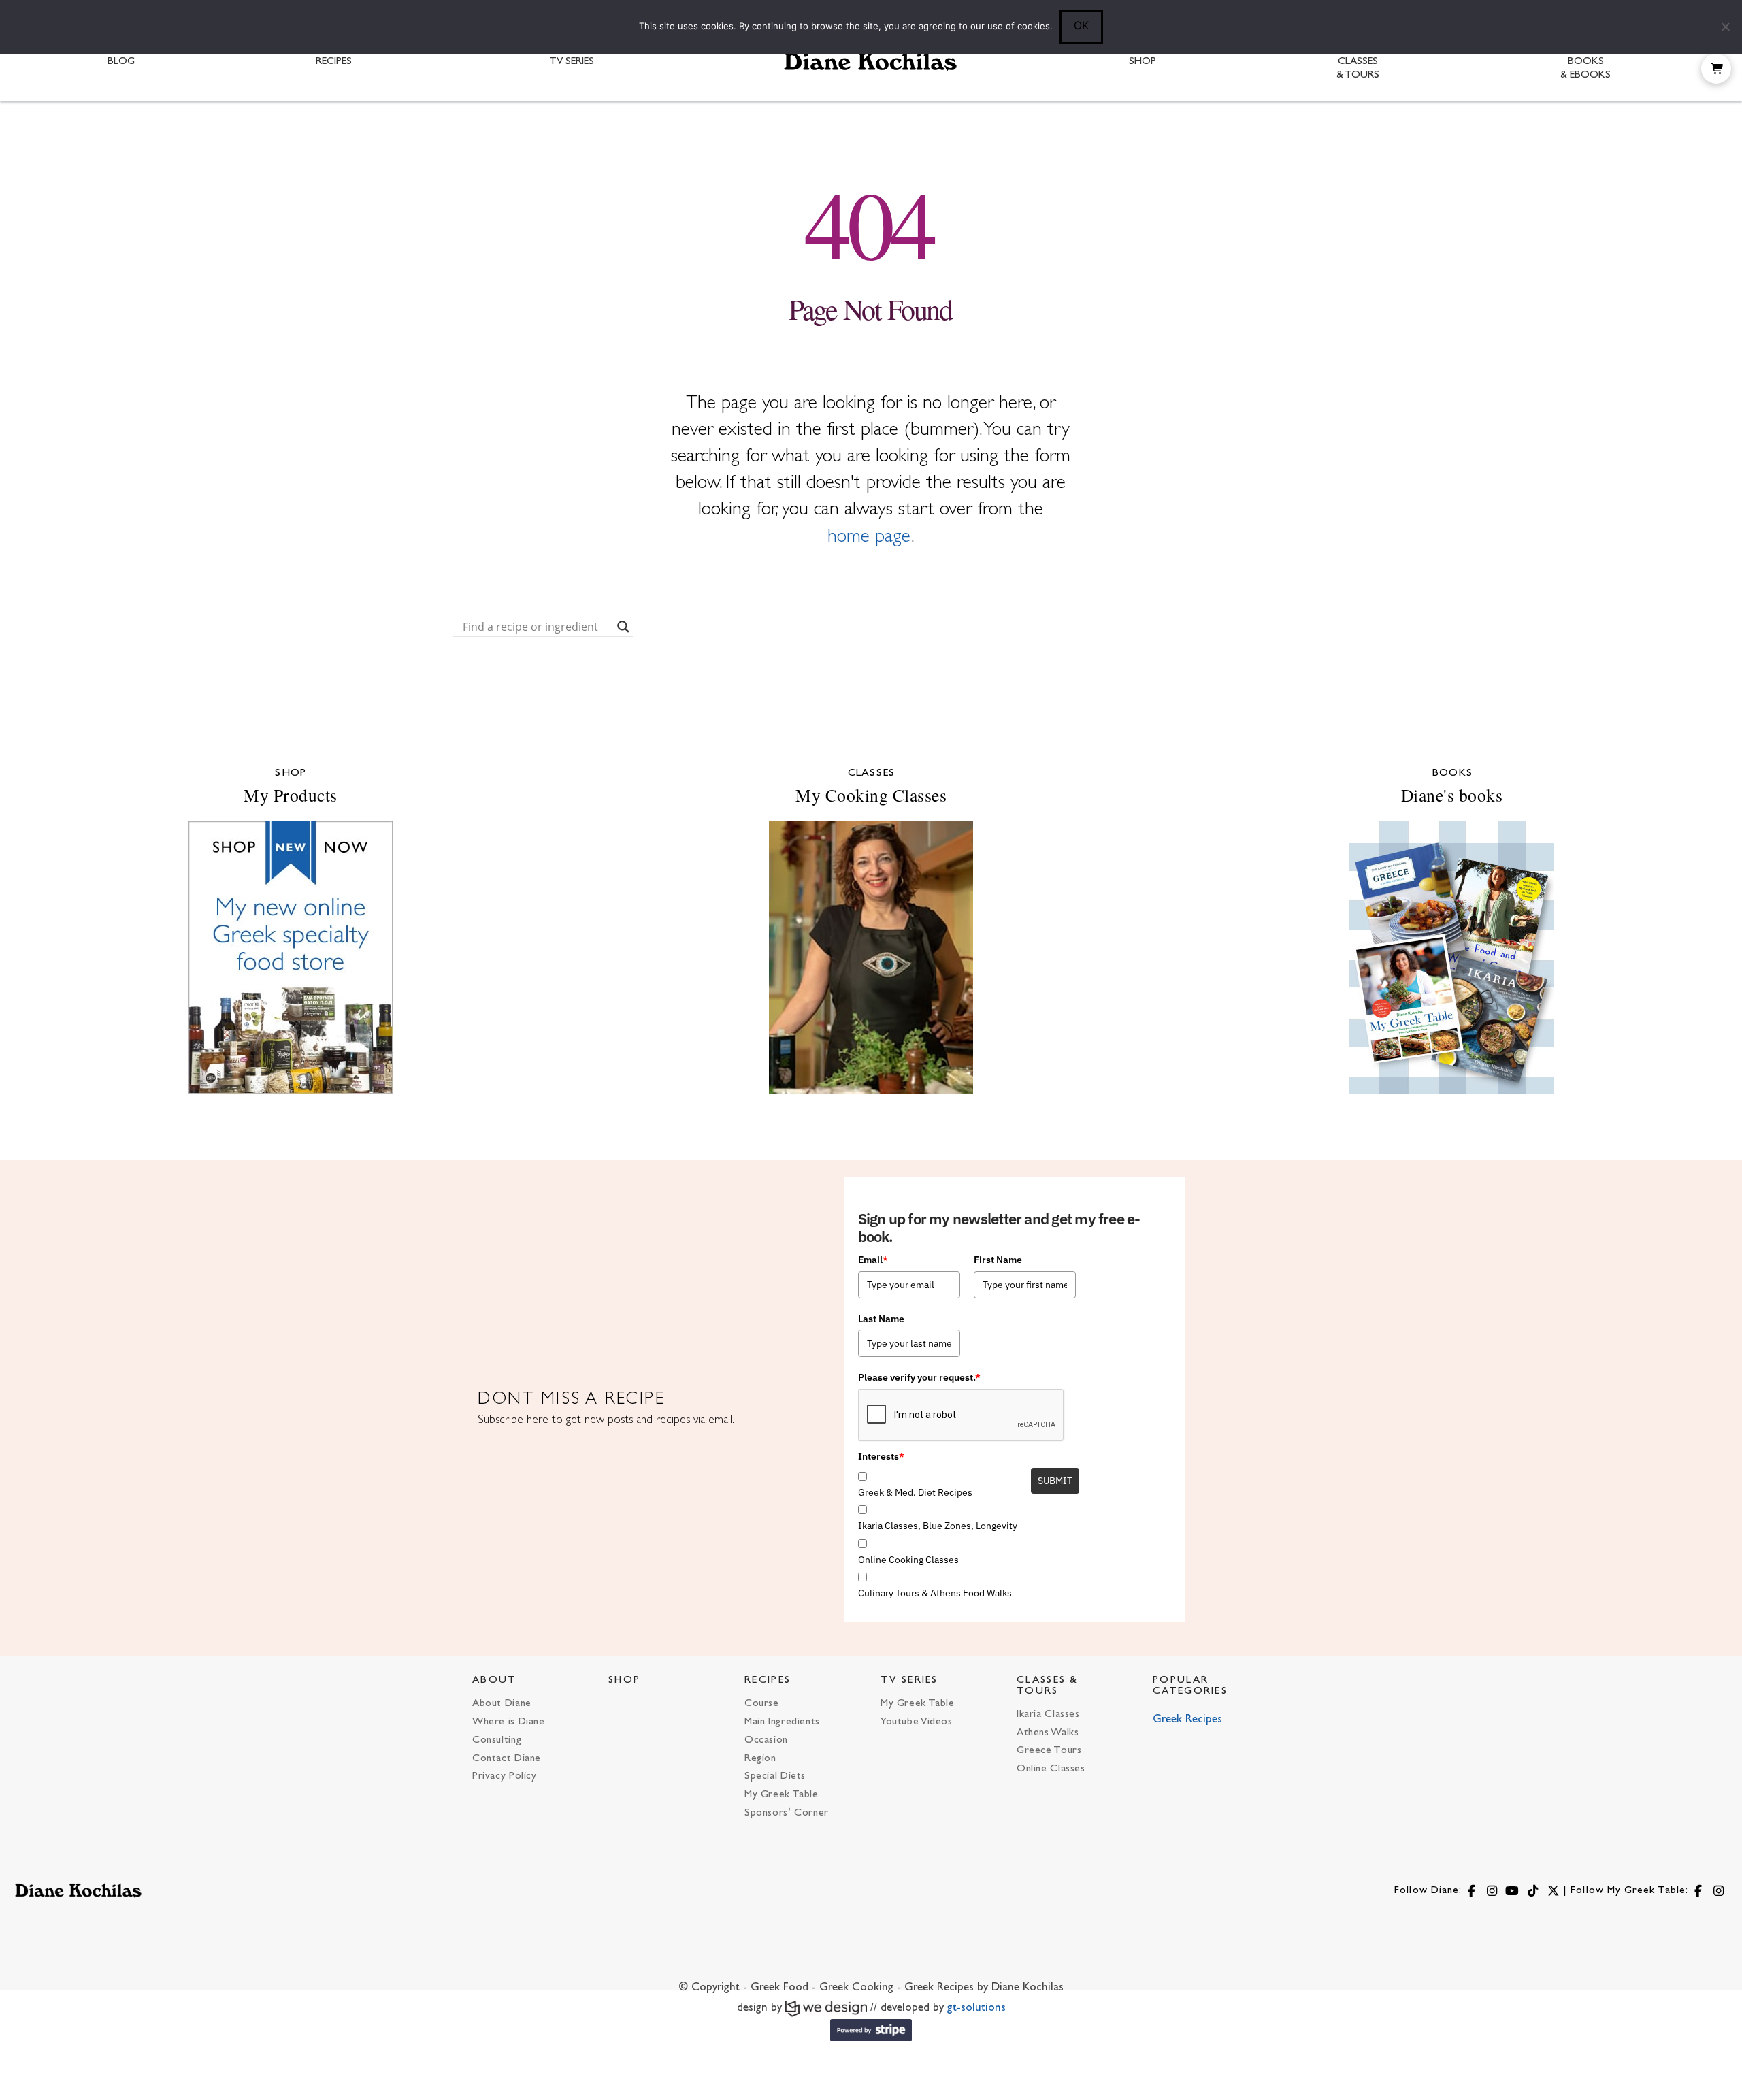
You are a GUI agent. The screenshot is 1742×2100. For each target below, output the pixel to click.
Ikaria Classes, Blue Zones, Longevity (938, 1526)
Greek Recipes (1187, 1720)
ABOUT (495, 1680)
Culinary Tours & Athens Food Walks (935, 1593)
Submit (1055, 1481)
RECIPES (768, 1680)
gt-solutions (976, 2008)
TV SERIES (909, 1680)
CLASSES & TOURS (1048, 1686)
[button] (1716, 69)
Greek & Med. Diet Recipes (915, 1492)
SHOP (624, 1680)
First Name (998, 1260)
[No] (1725, 27)
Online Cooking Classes (908, 1560)
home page (869, 537)
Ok (1081, 25)
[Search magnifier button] (623, 627)
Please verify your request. (919, 1377)
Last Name (881, 1319)
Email (873, 1260)
